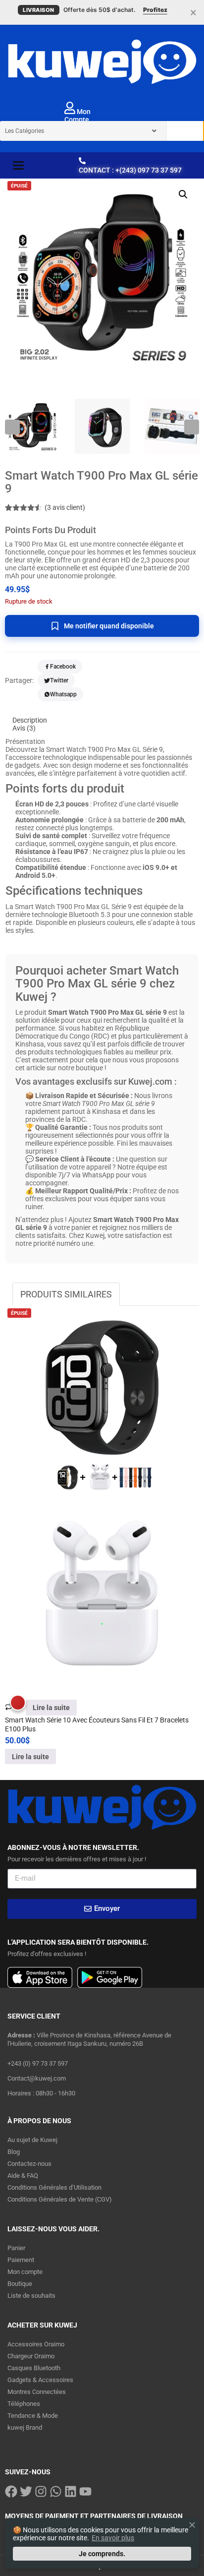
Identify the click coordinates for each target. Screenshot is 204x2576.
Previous (12, 427)
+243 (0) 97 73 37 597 (38, 2063)
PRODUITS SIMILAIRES (66, 1294)
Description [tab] (30, 720)
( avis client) (65, 507)
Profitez (155, 10)
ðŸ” (183, 194)
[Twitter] (26, 2491)
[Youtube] (85, 2491)
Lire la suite (51, 1708)
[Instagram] (41, 2491)
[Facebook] (11, 2491)
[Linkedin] (71, 2491)
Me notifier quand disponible (109, 626)
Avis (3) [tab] (24, 728)
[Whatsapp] (56, 2491)
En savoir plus (113, 2538)
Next (192, 427)
